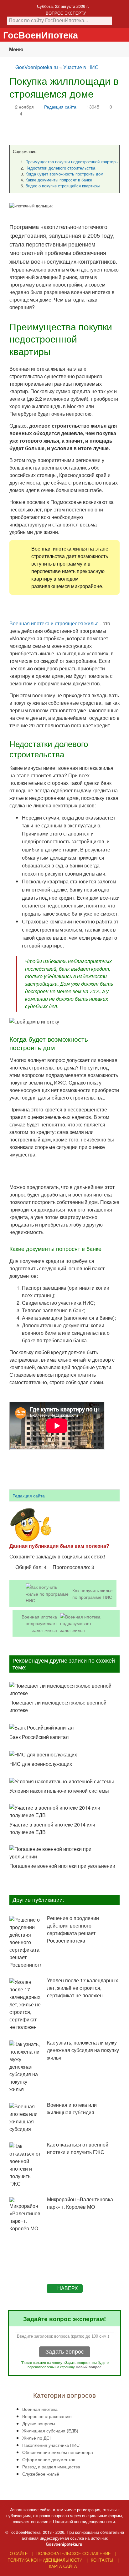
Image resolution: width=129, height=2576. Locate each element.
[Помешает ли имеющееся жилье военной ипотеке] (64, 1689)
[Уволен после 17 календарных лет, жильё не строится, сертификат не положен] (25, 2004)
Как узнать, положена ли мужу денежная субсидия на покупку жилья (83, 2050)
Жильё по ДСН (37, 2438)
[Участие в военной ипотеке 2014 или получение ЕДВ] (64, 1811)
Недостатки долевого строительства (60, 168)
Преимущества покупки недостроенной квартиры (72, 162)
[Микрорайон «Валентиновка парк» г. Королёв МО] (25, 2215)
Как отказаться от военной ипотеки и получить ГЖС (78, 2148)
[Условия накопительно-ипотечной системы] (64, 1781)
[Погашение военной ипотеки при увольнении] (64, 1853)
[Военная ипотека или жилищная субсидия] (25, 2118)
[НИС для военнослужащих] (64, 1754)
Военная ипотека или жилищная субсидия (72, 2109)
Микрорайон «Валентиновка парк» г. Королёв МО (80, 2203)
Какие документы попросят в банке (59, 180)
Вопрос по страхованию (47, 2416)
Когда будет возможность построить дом (64, 174)
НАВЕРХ (68, 2288)
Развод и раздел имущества (51, 2466)
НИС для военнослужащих (41, 1764)
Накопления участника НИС (51, 2445)
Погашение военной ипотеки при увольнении (62, 1866)
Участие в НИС (81, 67)
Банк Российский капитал (39, 1737)
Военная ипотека (40, 2409)
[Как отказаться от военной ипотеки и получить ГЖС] (25, 2165)
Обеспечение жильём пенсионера (58, 2452)
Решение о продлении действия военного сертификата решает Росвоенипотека (73, 1929)
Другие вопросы (39, 2423)
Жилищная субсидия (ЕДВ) (50, 2430)
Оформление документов (49, 2459)
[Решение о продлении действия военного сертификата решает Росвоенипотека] (25, 1942)
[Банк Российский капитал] (64, 1727)
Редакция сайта (60, 107)
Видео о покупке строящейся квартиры (62, 186)
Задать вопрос (65, 2352)
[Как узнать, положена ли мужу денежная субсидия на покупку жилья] (25, 2067)
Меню (16, 49)
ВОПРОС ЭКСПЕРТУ (66, 13)
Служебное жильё (41, 2474)
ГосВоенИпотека (41, 35)
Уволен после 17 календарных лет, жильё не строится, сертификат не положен (83, 1988)
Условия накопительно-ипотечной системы (59, 1791)
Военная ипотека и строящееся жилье (54, 623)
